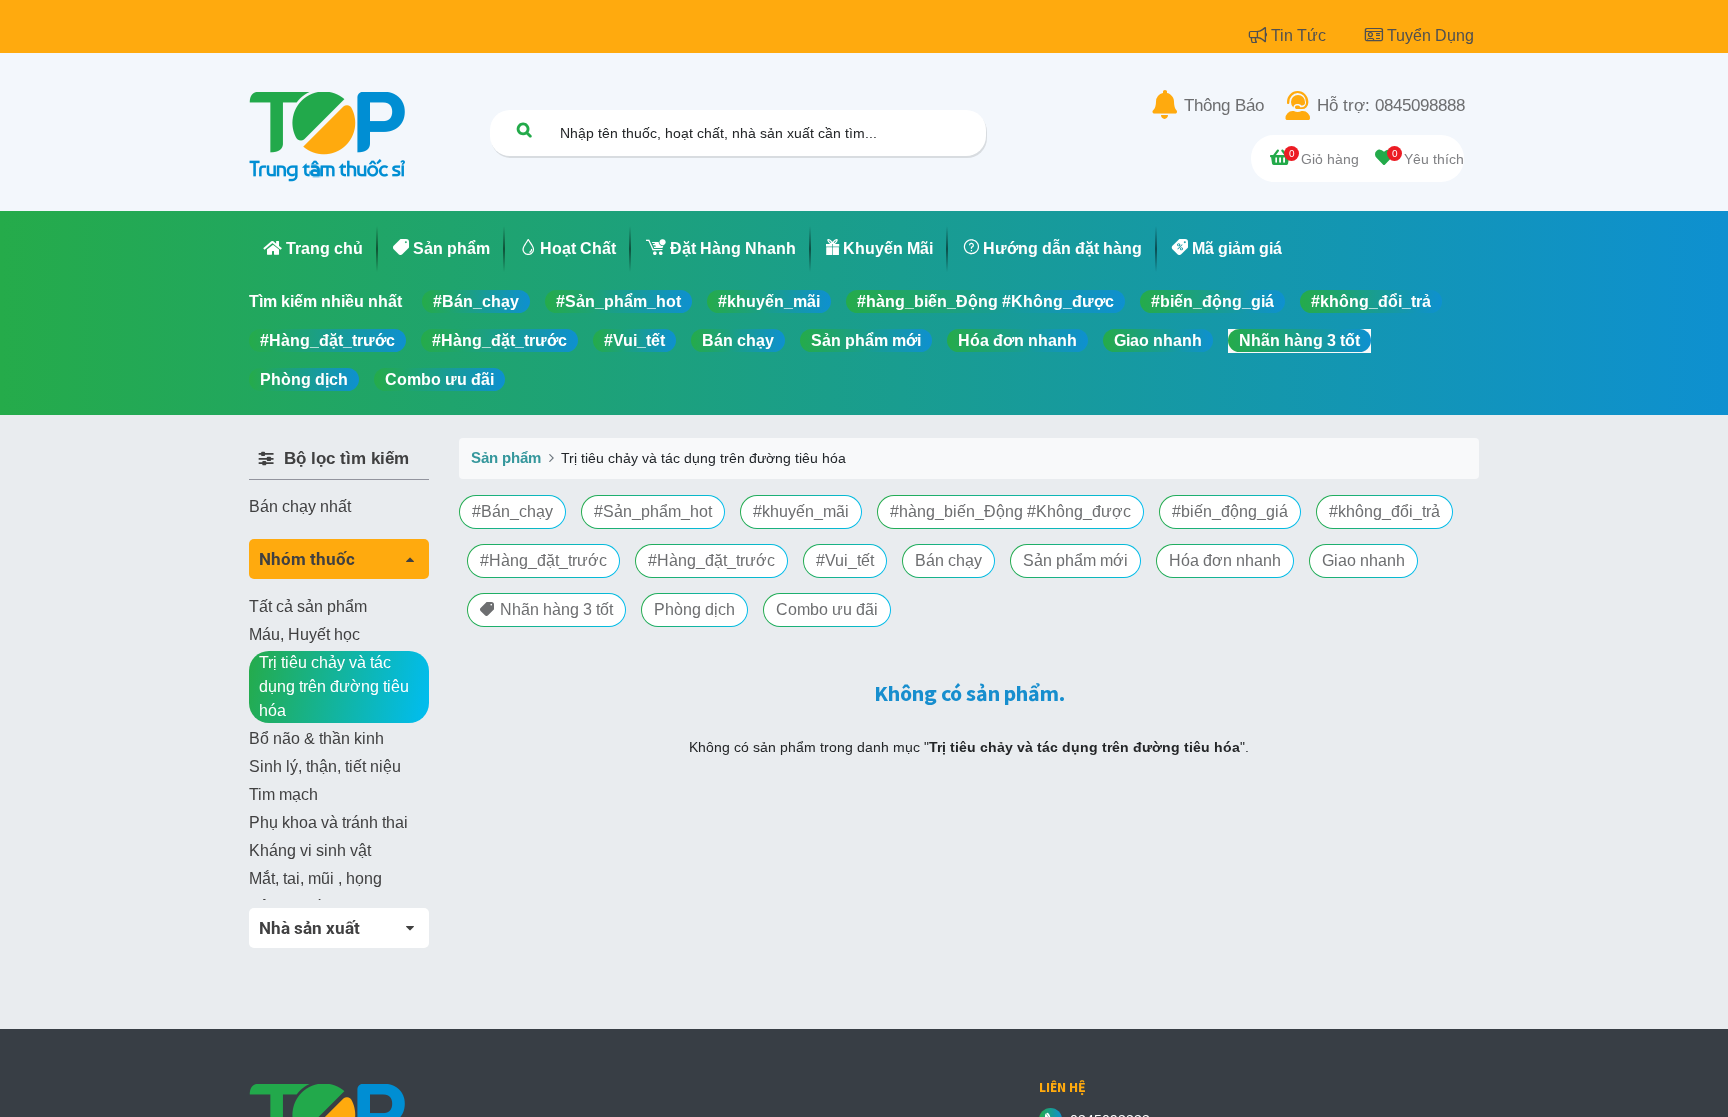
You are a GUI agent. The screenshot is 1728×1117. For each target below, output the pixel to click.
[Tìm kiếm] (524, 129)
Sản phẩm (506, 457)
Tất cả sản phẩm (308, 606)
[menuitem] (313, 249)
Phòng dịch (304, 379)
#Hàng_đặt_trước (327, 340)
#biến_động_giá (1212, 301)
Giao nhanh (1158, 340)
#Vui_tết (634, 340)
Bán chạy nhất (300, 506)
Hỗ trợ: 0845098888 (1391, 106)
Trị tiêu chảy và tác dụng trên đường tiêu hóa (334, 686)
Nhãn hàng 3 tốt (1299, 340)
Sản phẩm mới (866, 340)
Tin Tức (1300, 35)
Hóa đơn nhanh (1017, 340)
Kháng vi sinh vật (310, 850)
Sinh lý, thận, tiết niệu (325, 766)
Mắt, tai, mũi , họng (315, 878)
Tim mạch (283, 794)
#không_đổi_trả (1371, 301)
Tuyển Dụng (1430, 35)
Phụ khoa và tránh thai (328, 822)
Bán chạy (738, 340)
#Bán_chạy (476, 301)
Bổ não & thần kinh (316, 738)
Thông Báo (1224, 106)
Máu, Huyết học (304, 634)
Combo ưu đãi (439, 379)
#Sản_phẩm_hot (618, 301)
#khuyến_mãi (769, 301)
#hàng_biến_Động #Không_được (985, 301)
